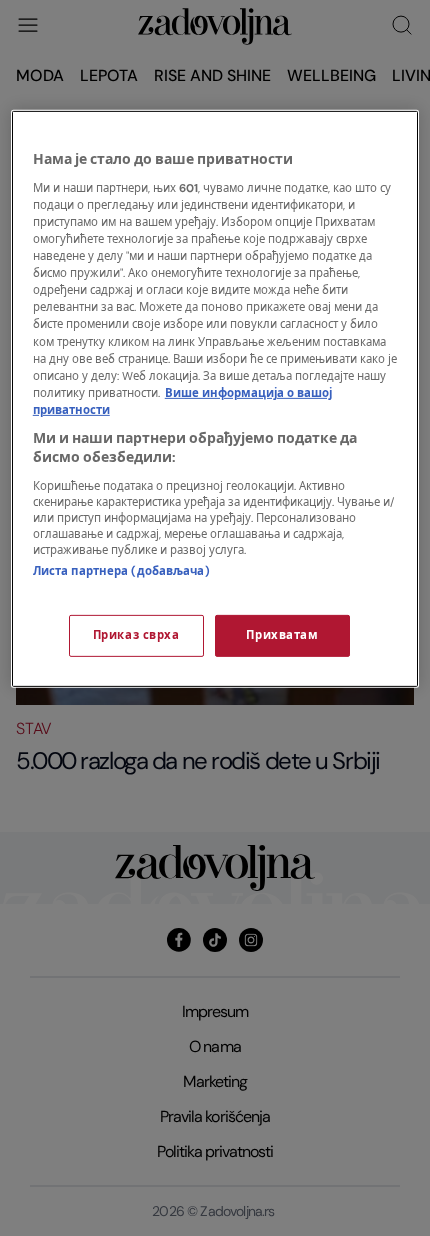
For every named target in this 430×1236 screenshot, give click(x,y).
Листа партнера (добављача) (121, 571)
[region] (215, 399)
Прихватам (282, 635)
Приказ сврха (136, 635)
